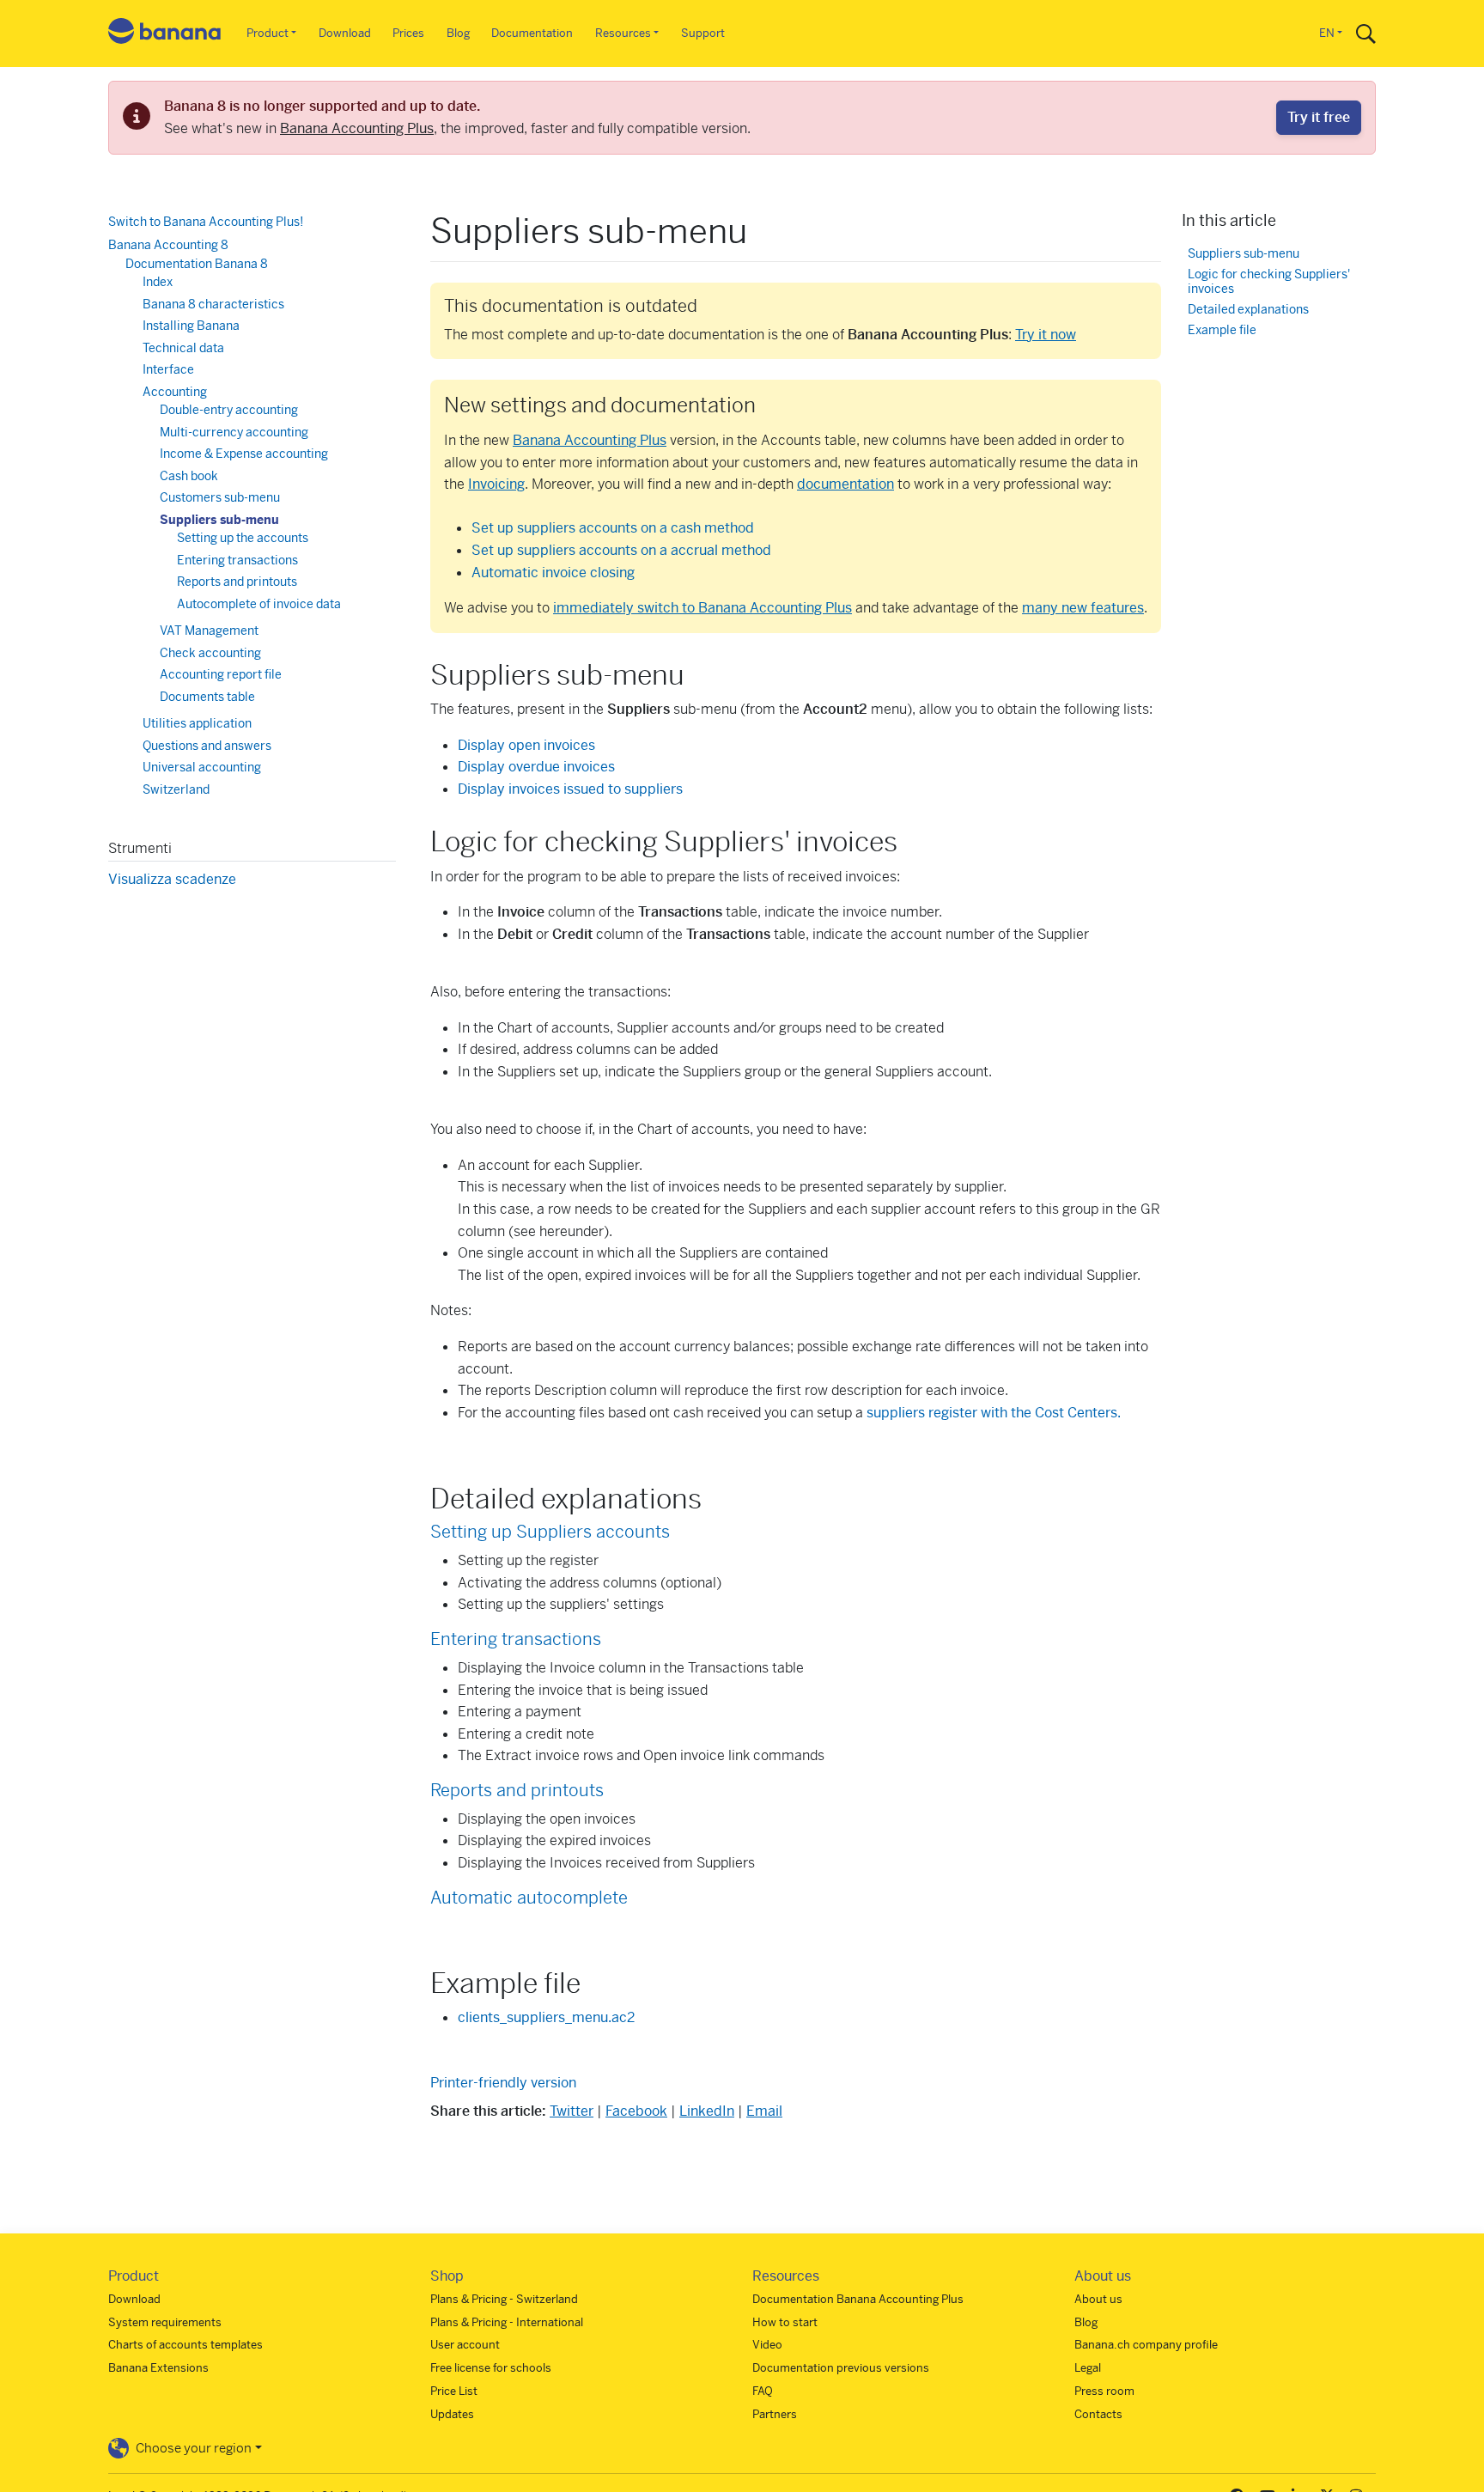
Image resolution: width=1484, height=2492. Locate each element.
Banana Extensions (158, 2368)
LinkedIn (707, 2111)
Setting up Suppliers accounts (550, 1532)
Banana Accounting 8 (168, 245)
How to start (785, 2322)
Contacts (1098, 2414)
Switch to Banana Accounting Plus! (206, 222)
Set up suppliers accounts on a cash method (613, 528)
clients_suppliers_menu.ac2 (546, 2017)
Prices (408, 33)
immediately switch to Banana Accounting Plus (702, 608)
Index (158, 282)
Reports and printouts (517, 1791)
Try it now (1046, 335)
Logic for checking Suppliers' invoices (1269, 281)
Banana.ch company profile (1146, 2345)
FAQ (763, 2391)
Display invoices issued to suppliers (570, 789)
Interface (168, 369)
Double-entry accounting (229, 410)
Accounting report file (221, 674)
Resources (623, 33)
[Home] (165, 34)
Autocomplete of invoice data (259, 604)
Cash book (189, 476)
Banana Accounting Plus (357, 128)
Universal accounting (202, 767)
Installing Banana (191, 326)
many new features (1083, 608)
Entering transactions (516, 1639)
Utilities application (197, 723)
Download (345, 33)
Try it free (1319, 117)
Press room (1104, 2391)
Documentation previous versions (841, 2368)
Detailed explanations (1248, 310)
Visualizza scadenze (172, 879)
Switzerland (176, 789)
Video (767, 2345)
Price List (454, 2391)
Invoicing (496, 484)
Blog (458, 33)
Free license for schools (491, 2368)
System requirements (165, 2322)
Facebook (636, 2111)
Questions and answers (207, 746)
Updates (452, 2414)
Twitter (572, 2111)
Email (764, 2111)
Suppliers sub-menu (219, 520)
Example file (1222, 329)
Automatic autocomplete (529, 1898)
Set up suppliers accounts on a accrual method (621, 550)
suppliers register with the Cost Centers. (994, 1413)
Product (268, 33)
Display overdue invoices (536, 767)
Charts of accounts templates (185, 2345)
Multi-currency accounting (234, 432)
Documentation (532, 33)
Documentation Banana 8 (197, 264)
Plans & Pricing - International (507, 2322)
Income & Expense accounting (244, 454)
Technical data (183, 348)
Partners (775, 2414)
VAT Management (209, 631)
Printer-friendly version (503, 2083)
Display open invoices (526, 745)
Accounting (175, 392)
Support (703, 33)
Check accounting (210, 653)
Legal (1088, 2368)
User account (465, 2345)
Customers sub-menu (220, 497)
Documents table (207, 697)
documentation (845, 484)
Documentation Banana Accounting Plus (858, 2299)
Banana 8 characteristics (213, 304)
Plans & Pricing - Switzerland (504, 2299)
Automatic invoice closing (553, 573)
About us (1098, 2299)
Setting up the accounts (243, 538)
